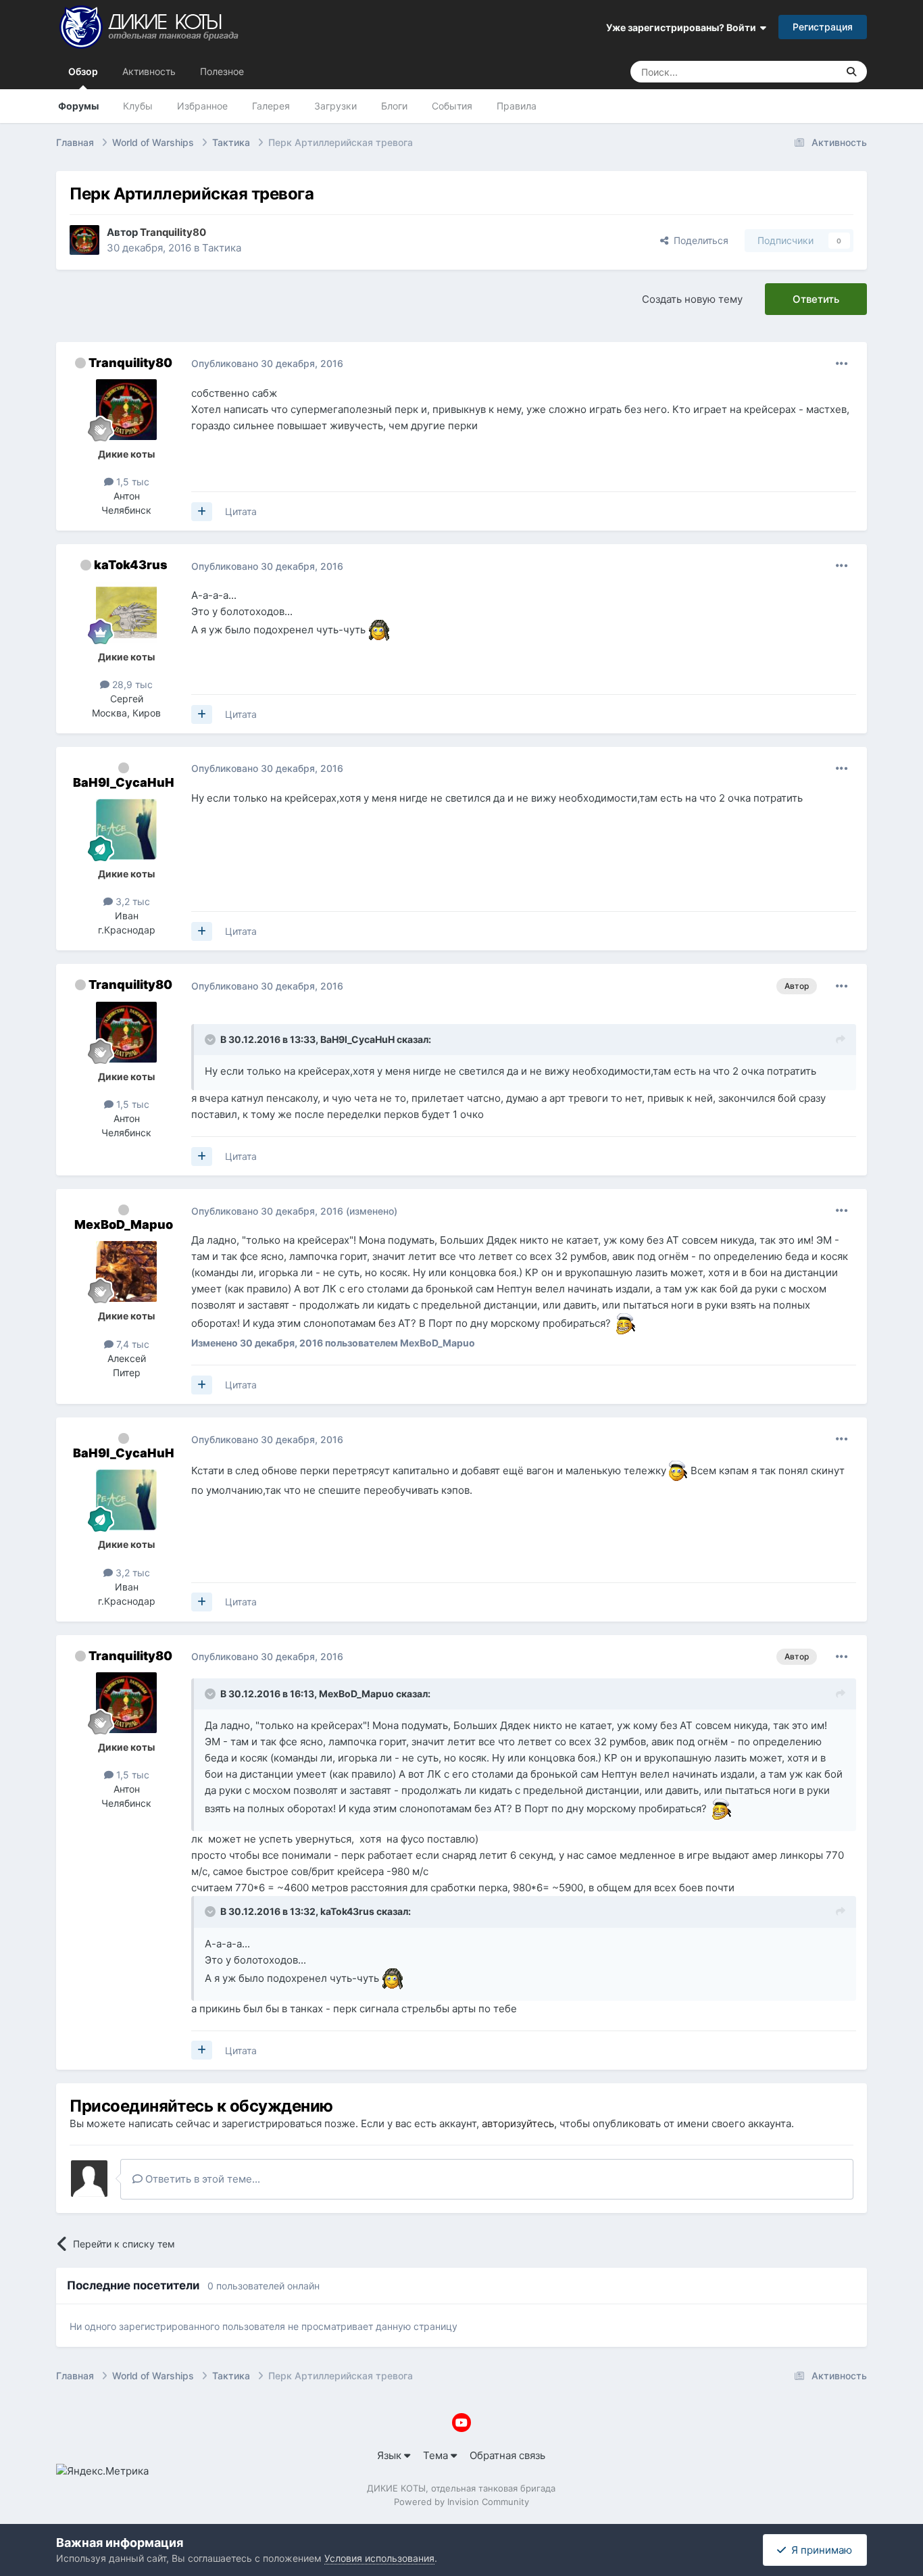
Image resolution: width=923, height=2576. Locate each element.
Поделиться (698, 240)
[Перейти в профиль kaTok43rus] (126, 612)
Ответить (816, 299)
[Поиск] (851, 72)
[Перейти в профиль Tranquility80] (84, 240)
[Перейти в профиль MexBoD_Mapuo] (126, 1271)
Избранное (202, 106)
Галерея (271, 106)
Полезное (222, 71)
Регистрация (823, 27)
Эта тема (800, 71)
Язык (391, 2455)
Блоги (394, 106)
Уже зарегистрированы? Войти (683, 27)
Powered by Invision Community (461, 2502)
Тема (437, 2455)
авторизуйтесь (518, 2123)
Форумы (78, 106)
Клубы (138, 106)
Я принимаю (819, 2550)
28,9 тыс (131, 684)
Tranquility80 (130, 363)
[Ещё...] (842, 364)
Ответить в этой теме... (201, 2179)
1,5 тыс (131, 482)
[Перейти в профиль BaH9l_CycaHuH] (126, 829)
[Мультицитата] (202, 512)
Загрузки (335, 106)
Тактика (222, 248)
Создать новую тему (692, 299)
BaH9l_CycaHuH (124, 782)
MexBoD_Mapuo (124, 1224)
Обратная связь (507, 2455)
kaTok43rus (131, 565)
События (452, 106)
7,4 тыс (131, 1344)
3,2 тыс (131, 901)
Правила (517, 106)
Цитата (241, 511)
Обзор (83, 71)
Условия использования (379, 2558)
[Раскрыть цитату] (211, 1040)
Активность (149, 71)
